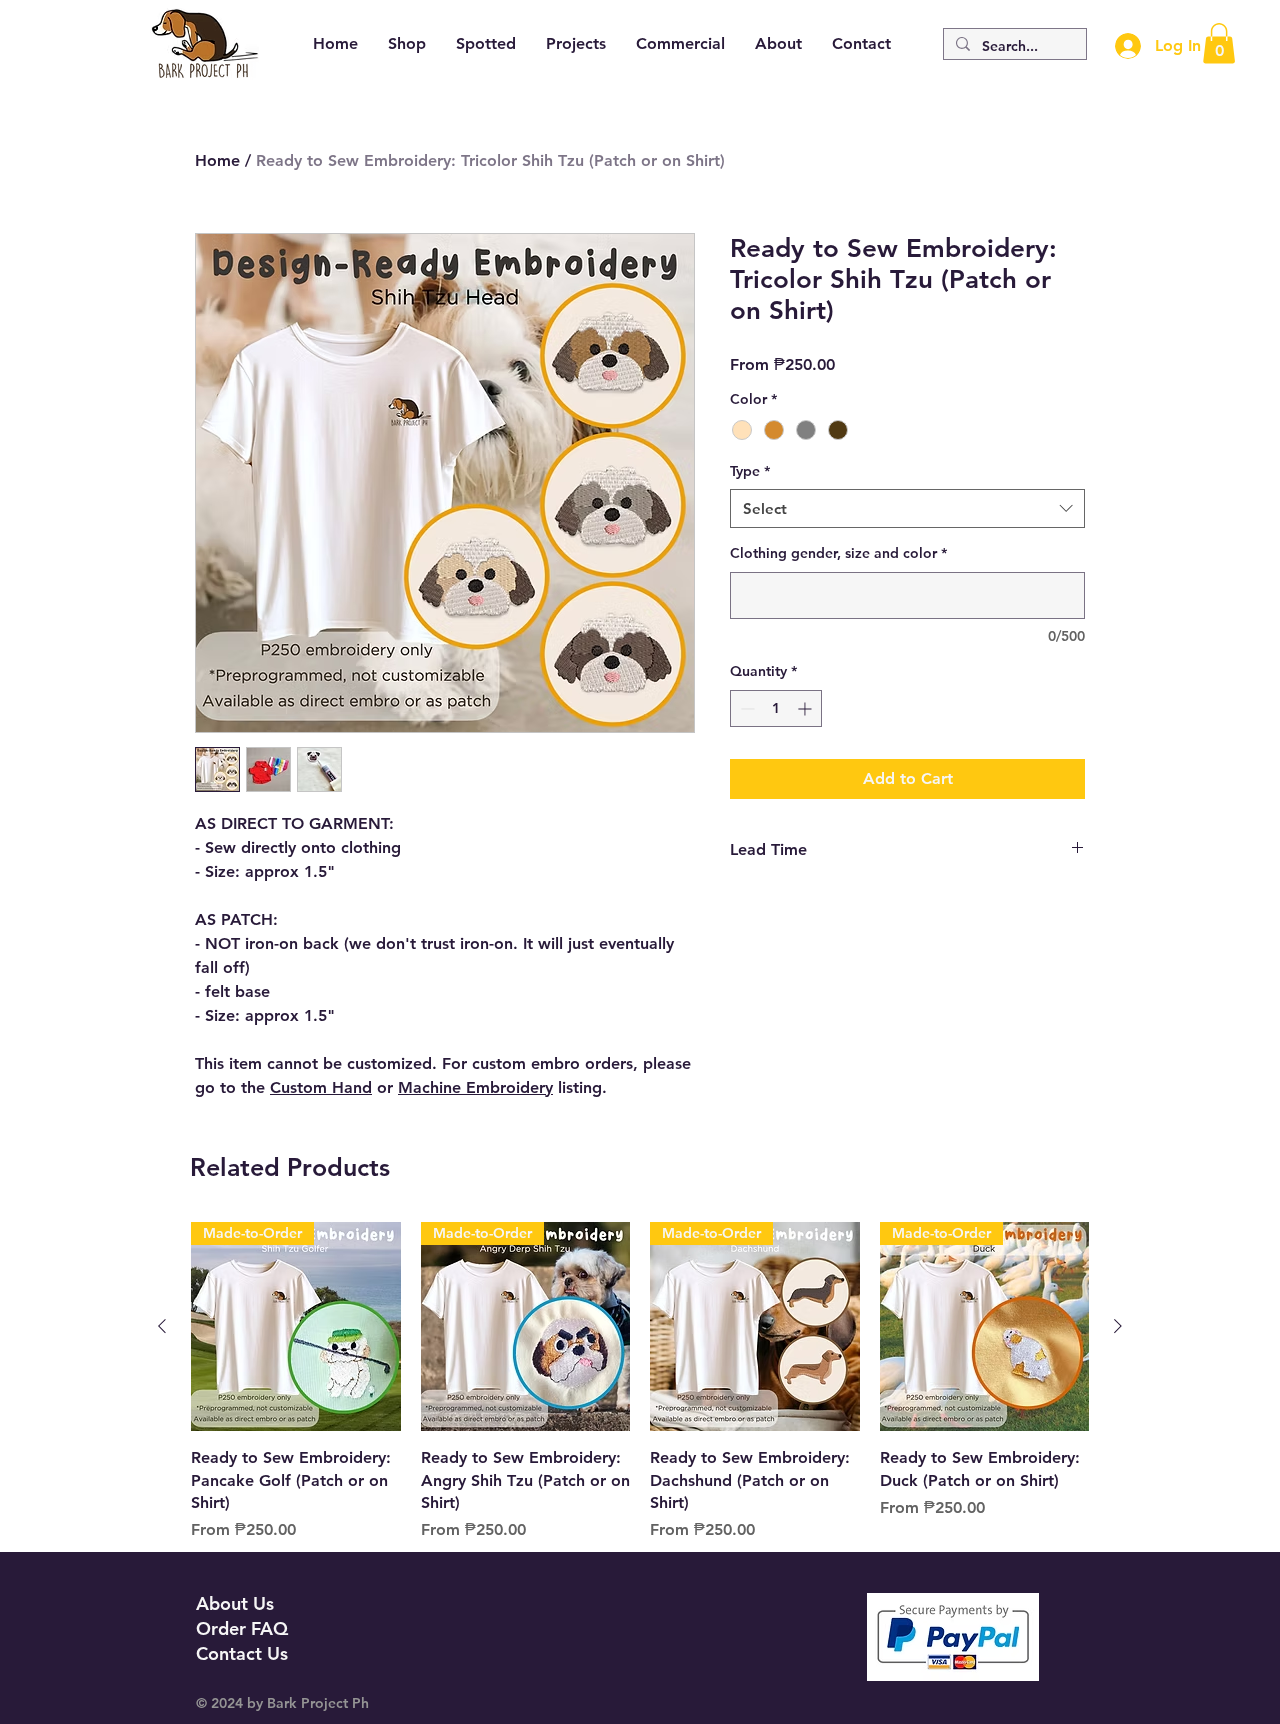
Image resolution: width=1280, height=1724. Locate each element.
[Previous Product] (162, 1326)
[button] (1219, 43)
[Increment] (806, 708)
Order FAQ (242, 1628)
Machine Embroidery (475, 1087)
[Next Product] (1118, 1326)
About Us (235, 1603)
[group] (640, 1393)
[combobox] (907, 508)
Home (217, 160)
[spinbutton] (776, 708)
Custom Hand (321, 1087)
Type (750, 471)
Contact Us (242, 1653)
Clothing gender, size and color (838, 553)
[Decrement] (745, 708)
